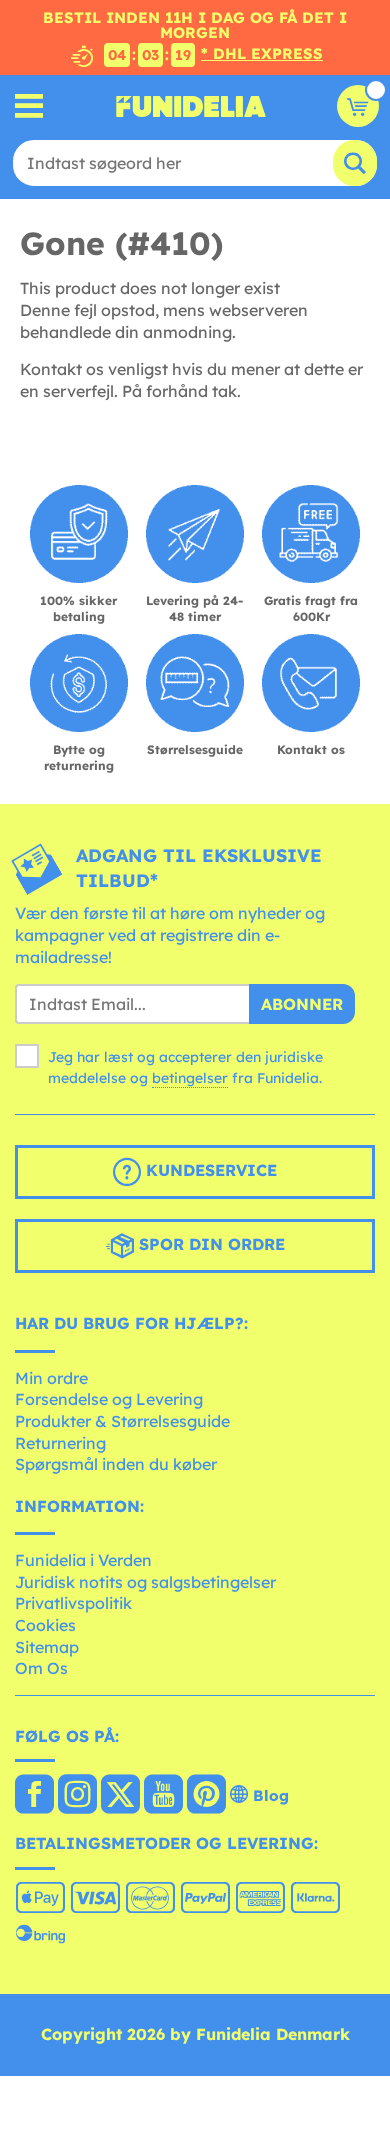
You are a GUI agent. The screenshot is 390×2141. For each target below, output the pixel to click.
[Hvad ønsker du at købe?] (29, 106)
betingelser (190, 1078)
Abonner (302, 1004)
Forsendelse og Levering (109, 1399)
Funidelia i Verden (83, 1560)
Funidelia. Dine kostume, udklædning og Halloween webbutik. (191, 106)
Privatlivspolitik (73, 1603)
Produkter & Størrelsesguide (122, 1421)
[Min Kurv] (358, 106)
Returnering (60, 1443)
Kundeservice (209, 1170)
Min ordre (51, 1378)
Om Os (41, 1668)
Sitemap (47, 1647)
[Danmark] (34, 1796)
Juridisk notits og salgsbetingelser (145, 1582)
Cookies (45, 1625)
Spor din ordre (209, 1244)
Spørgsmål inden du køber (116, 1464)
